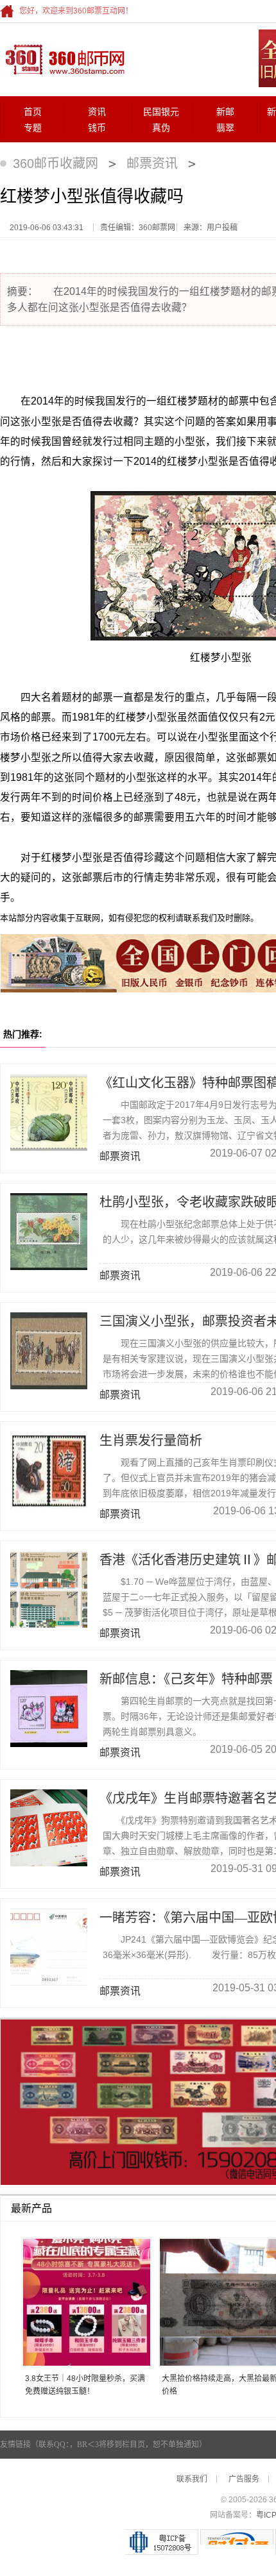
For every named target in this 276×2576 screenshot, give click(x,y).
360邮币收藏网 (56, 163)
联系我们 (192, 2479)
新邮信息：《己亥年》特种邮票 (186, 1679)
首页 (33, 112)
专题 (33, 128)
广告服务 (244, 2479)
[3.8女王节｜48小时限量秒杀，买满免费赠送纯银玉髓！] (82, 2303)
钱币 (97, 128)
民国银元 (161, 112)
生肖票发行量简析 (151, 1441)
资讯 (97, 112)
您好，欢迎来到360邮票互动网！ (76, 11)
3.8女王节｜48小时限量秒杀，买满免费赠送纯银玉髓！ (85, 2385)
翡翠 (225, 128)
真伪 (161, 128)
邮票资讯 (152, 163)
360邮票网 (63, 58)
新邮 (225, 112)
